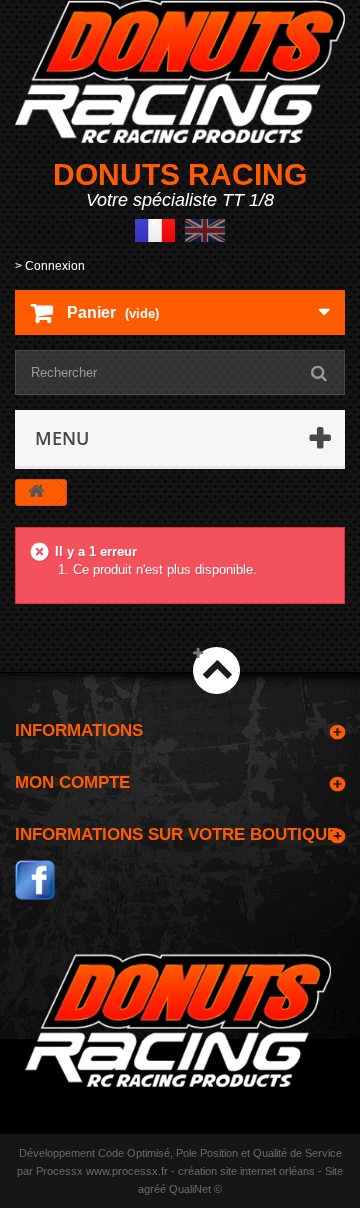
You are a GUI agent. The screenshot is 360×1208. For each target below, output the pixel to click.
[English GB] (205, 229)
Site (334, 1171)
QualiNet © (195, 1189)
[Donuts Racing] (180, 71)
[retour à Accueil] (36, 492)
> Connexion (50, 266)
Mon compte (72, 782)
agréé (152, 1189)
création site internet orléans (246, 1171)
